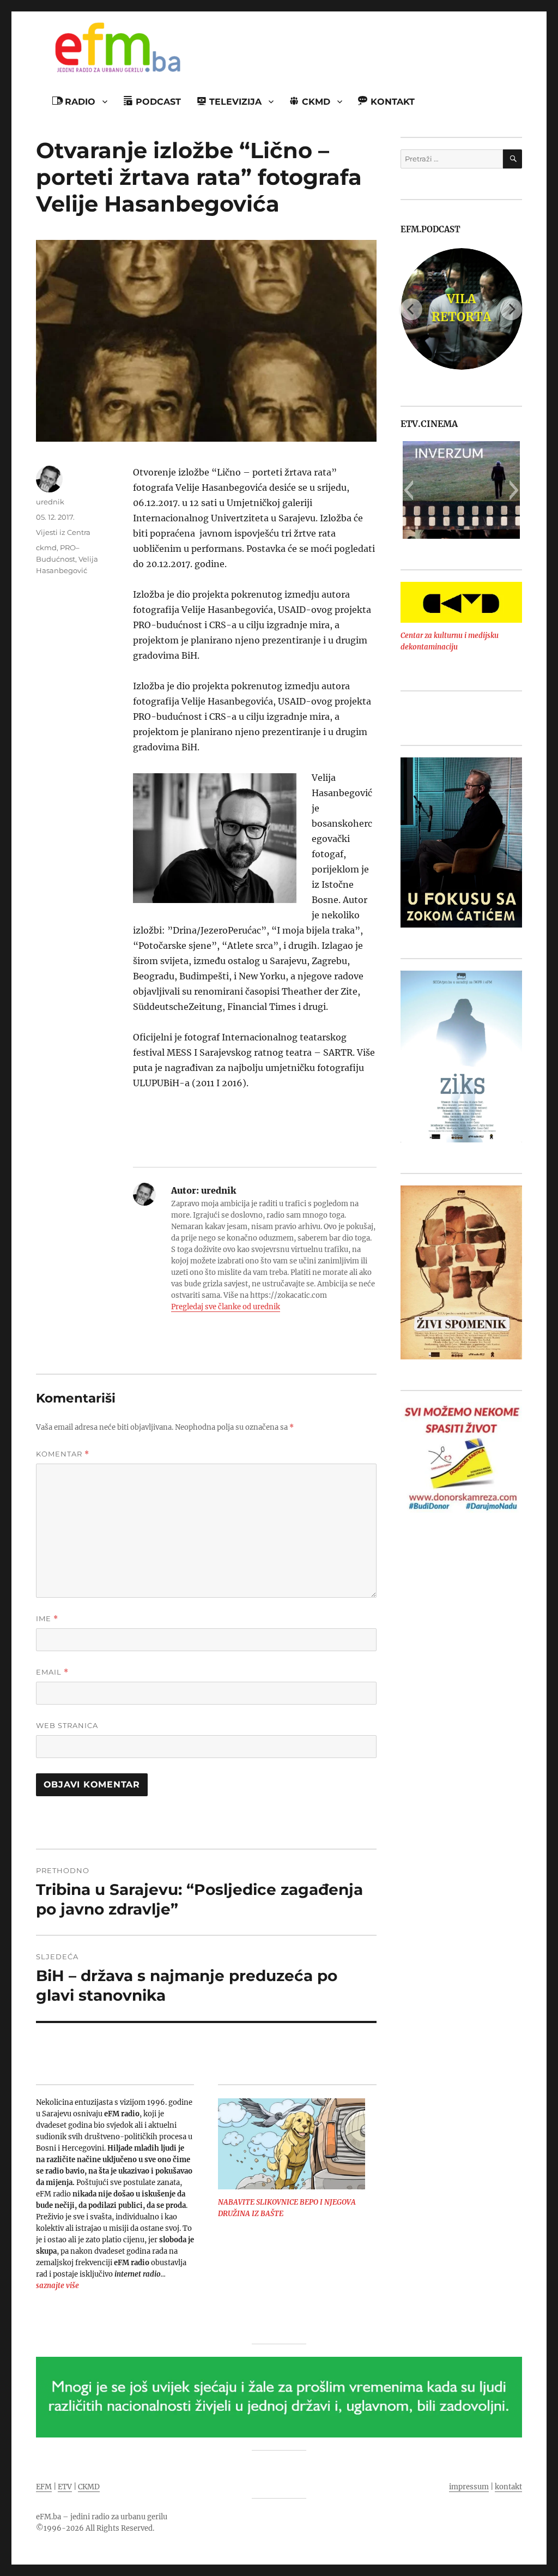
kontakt (508, 2487)
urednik (50, 502)
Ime (47, 1619)
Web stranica (67, 1725)
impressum (469, 2487)
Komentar (63, 1454)
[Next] (511, 309)
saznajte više (57, 2286)
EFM (44, 2487)
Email (52, 1672)
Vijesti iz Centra (63, 532)
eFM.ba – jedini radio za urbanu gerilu (102, 2517)
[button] (408, 490)
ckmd (46, 547)
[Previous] (411, 309)
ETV (65, 2487)
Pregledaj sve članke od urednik (226, 1307)
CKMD (89, 2487)
